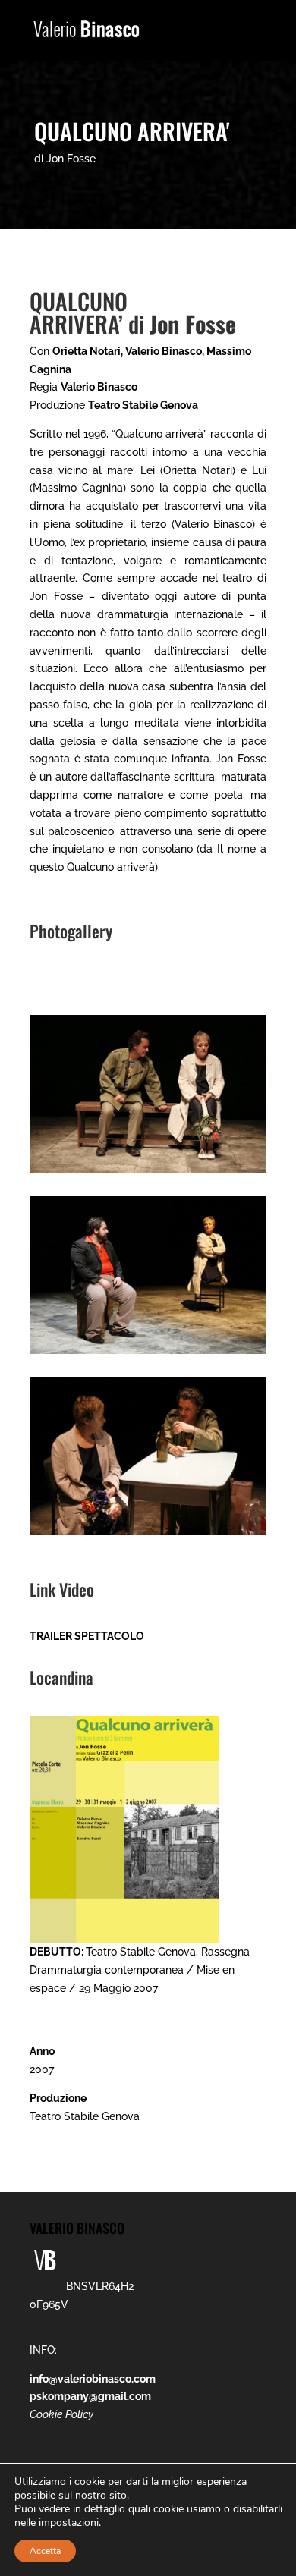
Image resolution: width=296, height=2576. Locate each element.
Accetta (45, 2551)
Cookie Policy (61, 2414)
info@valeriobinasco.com (93, 2379)
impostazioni (69, 2523)
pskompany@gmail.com (90, 2396)
